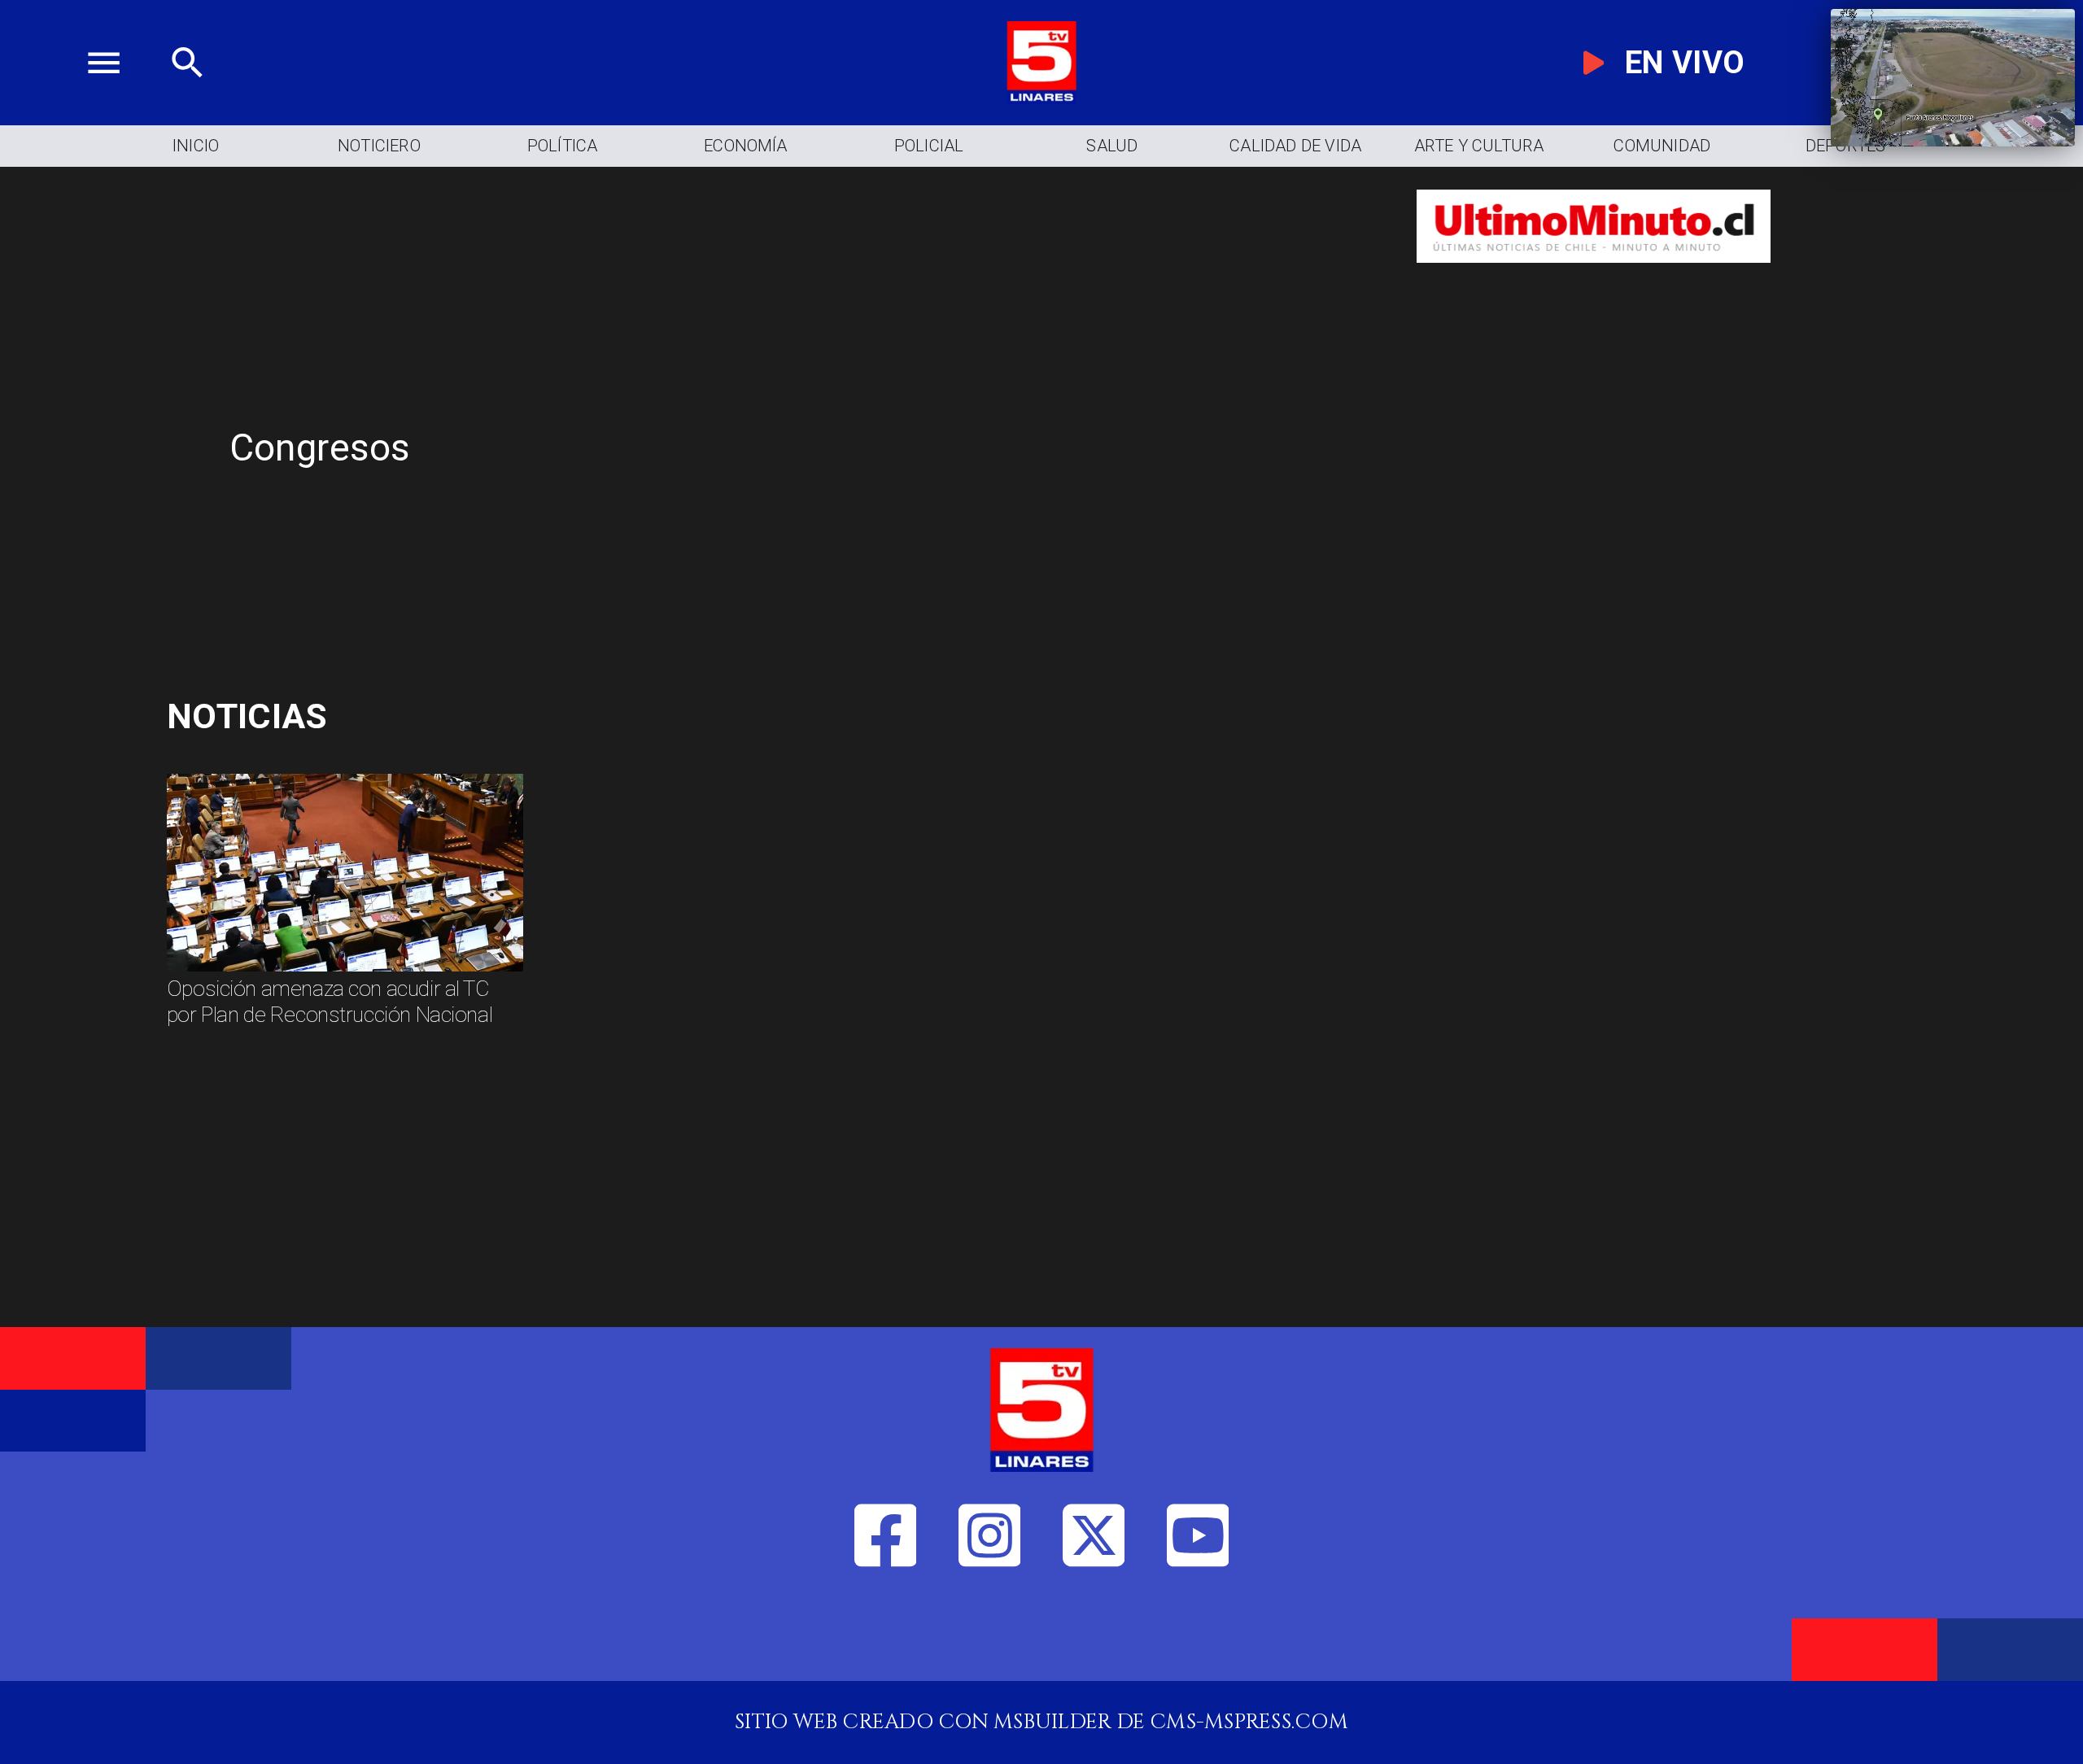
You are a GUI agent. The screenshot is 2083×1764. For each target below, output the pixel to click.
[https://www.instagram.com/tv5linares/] (990, 1633)
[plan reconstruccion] (345, 970)
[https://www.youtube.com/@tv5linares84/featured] (1198, 1633)
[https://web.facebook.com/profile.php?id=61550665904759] (886, 1633)
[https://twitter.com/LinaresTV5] (1094, 1633)
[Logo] (1041, 97)
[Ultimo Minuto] (1594, 277)
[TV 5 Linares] (188, 97)
